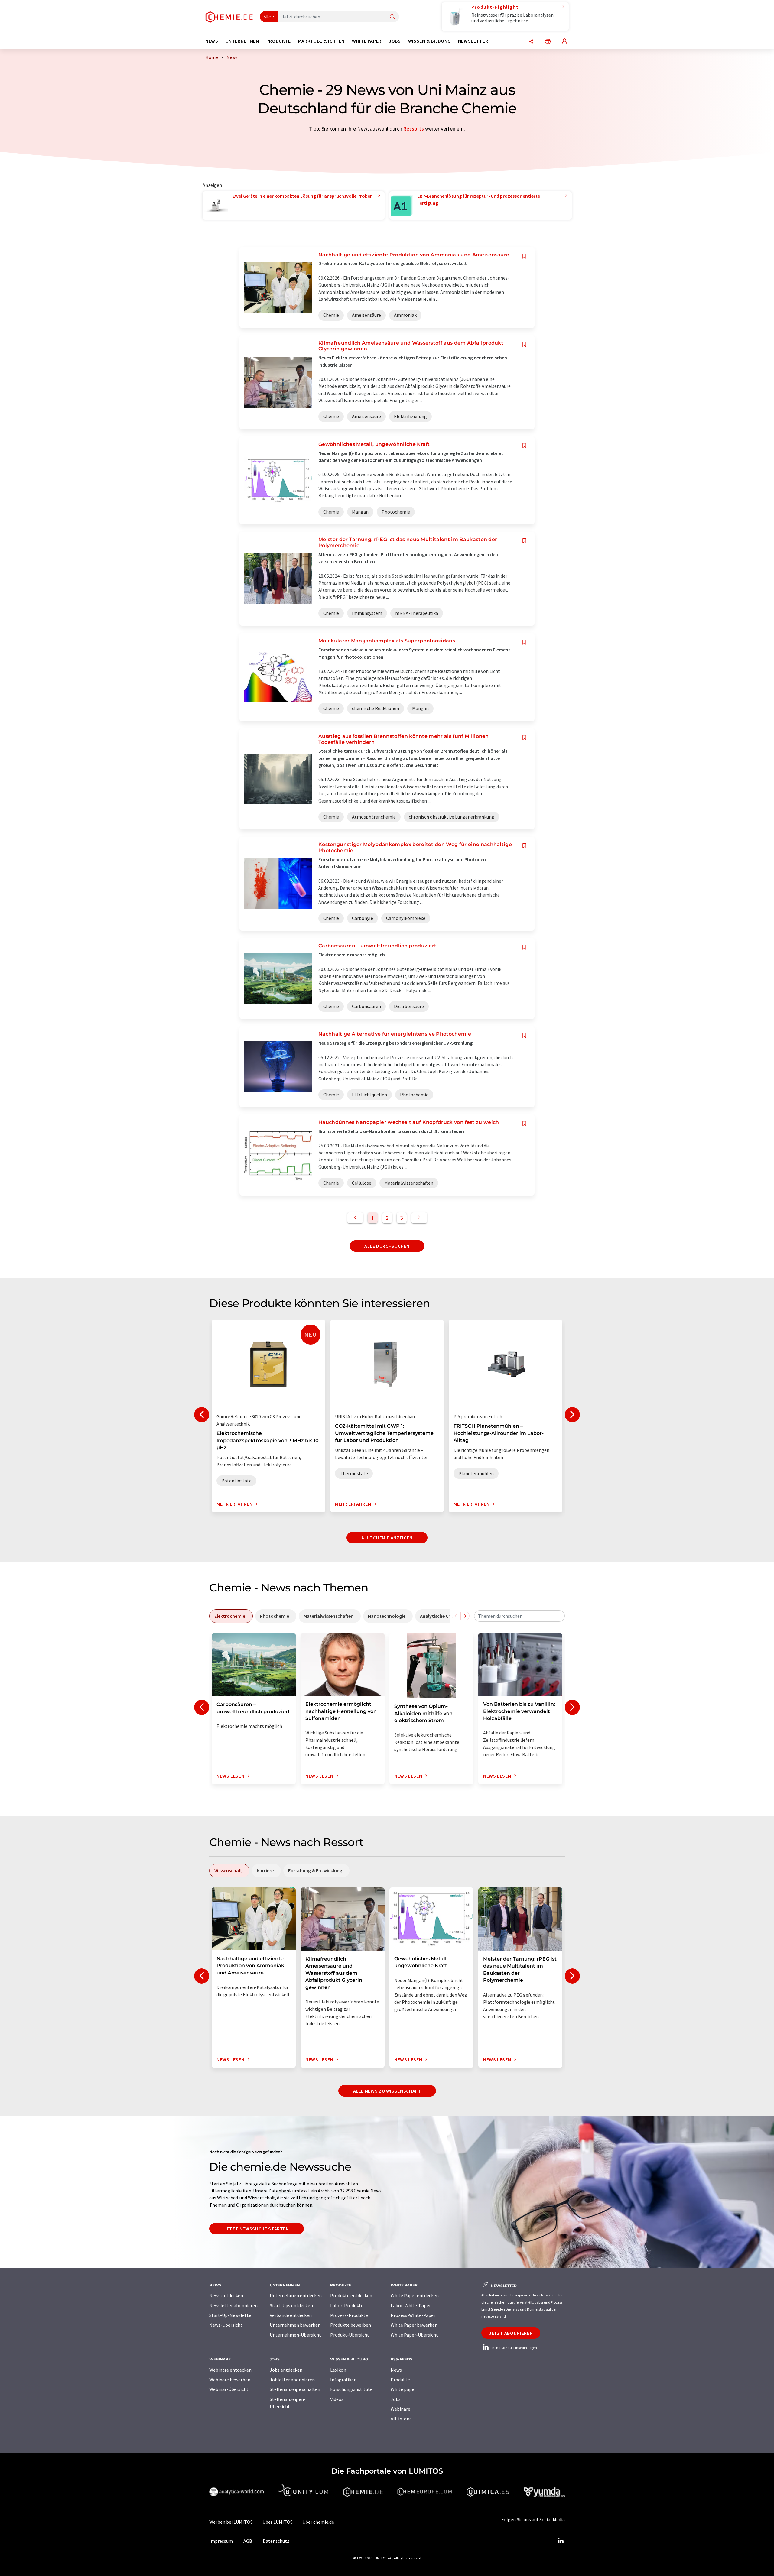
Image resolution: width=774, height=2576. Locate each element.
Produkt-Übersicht (350, 2335)
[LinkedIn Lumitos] (561, 2541)
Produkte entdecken (351, 2295)
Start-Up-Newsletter (231, 2315)
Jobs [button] (395, 41)
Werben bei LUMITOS (231, 2522)
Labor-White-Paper (411, 2305)
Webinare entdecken (230, 2370)
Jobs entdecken (286, 2370)
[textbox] (519, 1616)
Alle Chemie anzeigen (387, 1538)
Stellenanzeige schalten (295, 2389)
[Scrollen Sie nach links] (456, 1616)
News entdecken (226, 2295)
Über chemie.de (318, 2522)
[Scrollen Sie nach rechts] (465, 1616)
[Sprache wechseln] (548, 42)
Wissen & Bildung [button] (429, 41)
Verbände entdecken (291, 2315)
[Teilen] (531, 42)
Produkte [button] (279, 41)
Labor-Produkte (347, 2305)
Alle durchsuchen (387, 1246)
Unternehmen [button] (242, 41)
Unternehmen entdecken (296, 2295)
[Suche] (392, 17)
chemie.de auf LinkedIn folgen (513, 2348)
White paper (403, 2389)
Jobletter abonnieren (292, 2380)
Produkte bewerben (351, 2325)
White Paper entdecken (415, 2295)
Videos (337, 2399)
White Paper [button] (367, 41)
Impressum (221, 2541)
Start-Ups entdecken (291, 2305)
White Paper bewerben (414, 2325)
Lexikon (338, 2370)
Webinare (400, 2409)
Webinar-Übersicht (229, 2389)
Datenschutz (276, 2541)
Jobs (396, 2399)
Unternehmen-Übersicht (295, 2335)
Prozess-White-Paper (413, 2315)
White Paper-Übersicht (414, 2335)
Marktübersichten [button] (321, 41)
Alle (267, 17)
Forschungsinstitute (351, 2389)
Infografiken (343, 2380)
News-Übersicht (226, 2325)
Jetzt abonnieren (511, 2333)
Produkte (400, 2380)
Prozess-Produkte (349, 2315)
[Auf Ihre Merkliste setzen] (524, 256)
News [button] (212, 41)
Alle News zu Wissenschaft (387, 2091)
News (396, 2370)
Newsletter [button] (473, 41)
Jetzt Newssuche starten (257, 2229)
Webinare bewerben (230, 2380)
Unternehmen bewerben (295, 2325)
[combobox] (519, 1616)
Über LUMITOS (278, 2522)
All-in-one (401, 2419)
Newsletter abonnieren (233, 2305)
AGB (248, 2541)
